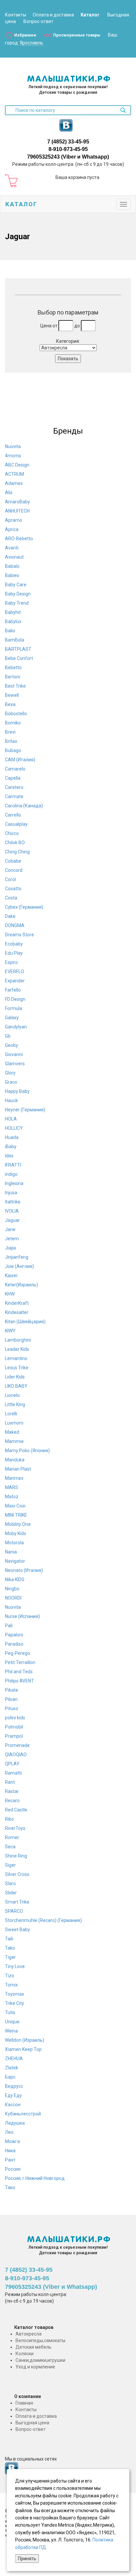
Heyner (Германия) (25, 1110)
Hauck (11, 1100)
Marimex (14, 1478)
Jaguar (12, 1220)
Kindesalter (17, 1312)
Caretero (14, 787)
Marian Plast (18, 1469)
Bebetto (13, 668)
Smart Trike (17, 1902)
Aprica (12, 529)
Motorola (14, 1543)
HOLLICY (14, 1128)
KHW (10, 1294)
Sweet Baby (17, 1930)
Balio (10, 631)
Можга (12, 2141)
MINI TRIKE (16, 1515)
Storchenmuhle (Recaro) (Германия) (43, 1920)
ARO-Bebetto (19, 539)
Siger (10, 1865)
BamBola (15, 640)
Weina (11, 2031)
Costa (11, 898)
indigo (11, 1174)
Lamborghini (18, 1340)
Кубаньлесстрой (23, 2114)
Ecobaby (14, 944)
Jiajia (10, 1248)
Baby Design (18, 594)
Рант (10, 2160)
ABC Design (17, 465)
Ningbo (12, 1589)
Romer (12, 1837)
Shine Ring (16, 1856)
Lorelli (11, 1414)
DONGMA (15, 925)
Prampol (14, 1736)
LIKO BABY (16, 1386)
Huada (12, 1137)
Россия (13, 2169)
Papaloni (14, 1635)
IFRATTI (13, 1165)
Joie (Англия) (19, 1266)
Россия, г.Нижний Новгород (35, 2178)
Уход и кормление (35, 2367)
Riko (9, 1819)
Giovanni (14, 1054)
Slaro (10, 1883)
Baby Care (16, 585)
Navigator (15, 1561)
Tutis (10, 2012)
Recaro (12, 1801)
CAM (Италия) (20, 760)
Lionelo (12, 1395)
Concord (14, 870)
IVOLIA (12, 1211)
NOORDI (13, 1598)
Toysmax (15, 1994)
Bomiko (13, 723)
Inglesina (14, 1183)
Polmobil (14, 1727)
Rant (10, 1782)
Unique (12, 2022)
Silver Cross (17, 1874)
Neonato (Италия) (24, 1570)
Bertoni (13, 677)
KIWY (10, 1331)
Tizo (10, 1976)
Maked (12, 1432)
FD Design (15, 999)
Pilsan (11, 1699)
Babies (12, 575)
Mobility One (18, 1524)
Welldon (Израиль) (25, 2040)
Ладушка (15, 2123)
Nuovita (13, 446)
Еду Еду (13, 2095)
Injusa (11, 1193)
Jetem (12, 1239)
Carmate (14, 796)
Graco (11, 1082)
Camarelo (15, 769)
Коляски (25, 2354)
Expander (15, 981)
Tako (10, 1948)
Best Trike (15, 686)
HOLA (11, 1119)
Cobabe (13, 861)
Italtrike (13, 1202)
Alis (9, 492)
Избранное (25, 35)
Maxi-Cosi (15, 1506)
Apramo (14, 520)
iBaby (11, 1147)
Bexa (10, 704)
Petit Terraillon (20, 1662)
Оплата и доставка (53, 15)
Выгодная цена (32, 2423)
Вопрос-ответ (38, 21)
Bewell (12, 695)
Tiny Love (15, 1966)
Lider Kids (15, 1377)
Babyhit (13, 612)
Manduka (15, 1460)
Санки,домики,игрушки (40, 2360)
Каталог (90, 15)
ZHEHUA (14, 2058)
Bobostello (16, 714)
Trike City (15, 2003)
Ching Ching (17, 852)
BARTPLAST (18, 649)
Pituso (12, 1708)
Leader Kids (17, 1349)
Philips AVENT (19, 1681)
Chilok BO (15, 843)
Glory (10, 1073)
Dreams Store (19, 935)
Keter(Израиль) (21, 1285)
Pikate (12, 1690)
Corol (10, 879)
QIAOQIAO (16, 1755)
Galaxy (12, 1018)
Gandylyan (16, 1027)
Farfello (13, 990)
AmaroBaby (17, 502)
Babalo (12, 566)
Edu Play (14, 953)
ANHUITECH (17, 511)
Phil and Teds (19, 1672)
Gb (8, 1036)
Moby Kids (16, 1533)
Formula (14, 1008)
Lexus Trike (17, 1368)
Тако (10, 2187)
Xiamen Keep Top (23, 2049)
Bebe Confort (19, 658)
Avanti (12, 548)
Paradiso (14, 1644)
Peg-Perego (17, 1653)
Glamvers (15, 1064)
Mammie (14, 1441)
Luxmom (14, 1423)
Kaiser (11, 1275)
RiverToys (15, 1828)
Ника (10, 2151)
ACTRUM (15, 474)
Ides (9, 1156)
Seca (10, 1847)
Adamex (14, 483)
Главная (24, 2403)
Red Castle (16, 1810)
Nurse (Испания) (22, 1616)
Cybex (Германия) (24, 907)
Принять (27, 2559)
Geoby (12, 1045)
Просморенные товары (77, 35)
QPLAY (12, 1764)
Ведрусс (14, 2086)
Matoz (12, 1497)
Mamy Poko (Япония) (27, 1451)
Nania (11, 1552)
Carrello (13, 815)
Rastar (12, 1791)
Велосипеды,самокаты (40, 2340)
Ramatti (13, 1773)
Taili (9, 1939)
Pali (9, 1626)
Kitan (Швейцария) (25, 1322)
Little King (15, 1404)
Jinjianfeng (17, 1257)
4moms (13, 456)
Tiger (10, 1957)
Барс (10, 2077)
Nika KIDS (15, 1579)
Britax (11, 741)
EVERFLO (15, 972)
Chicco (12, 833)
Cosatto (13, 889)
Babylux (13, 621)
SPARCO (14, 1911)
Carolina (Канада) (24, 806)
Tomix (11, 1985)
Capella (13, 778)
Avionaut (14, 557)
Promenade (17, 1745)
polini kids (15, 1718)
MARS (12, 1487)
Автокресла (29, 2334)
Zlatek (12, 2068)
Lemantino (16, 1358)
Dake (10, 916)
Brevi (10, 732)
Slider (11, 1893)
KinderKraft (17, 1303)
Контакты (16, 15)
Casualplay (16, 824)
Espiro (11, 962)
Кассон (13, 2105)
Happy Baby (17, 1091)
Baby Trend (17, 603)
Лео (9, 2132)
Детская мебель (34, 2347)
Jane (10, 1229)
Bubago (13, 750)
